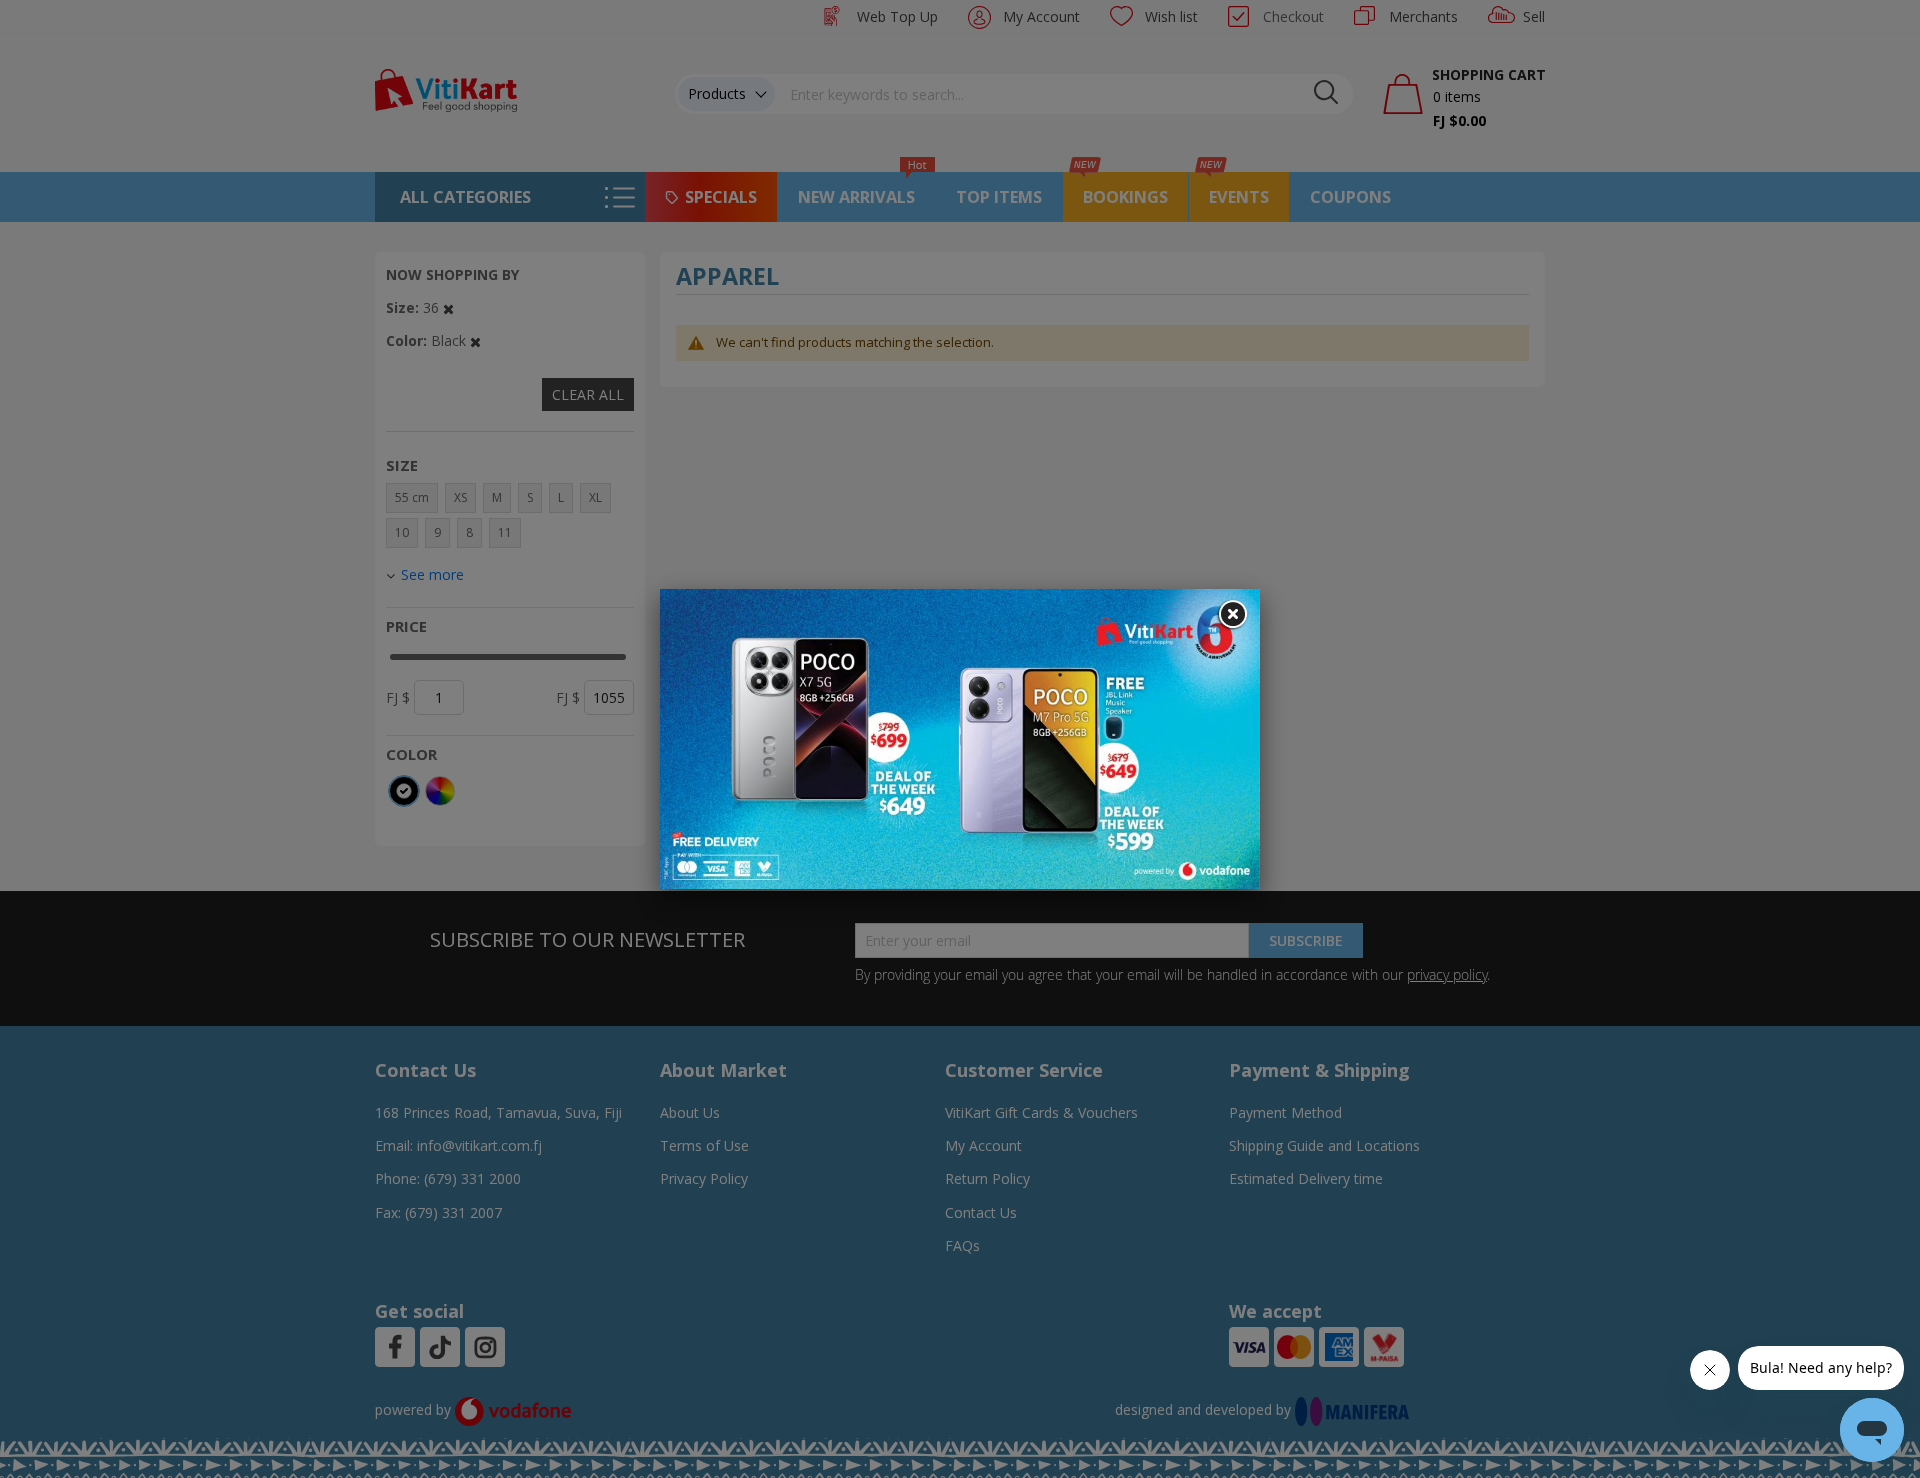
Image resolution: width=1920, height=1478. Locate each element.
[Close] (1232, 615)
